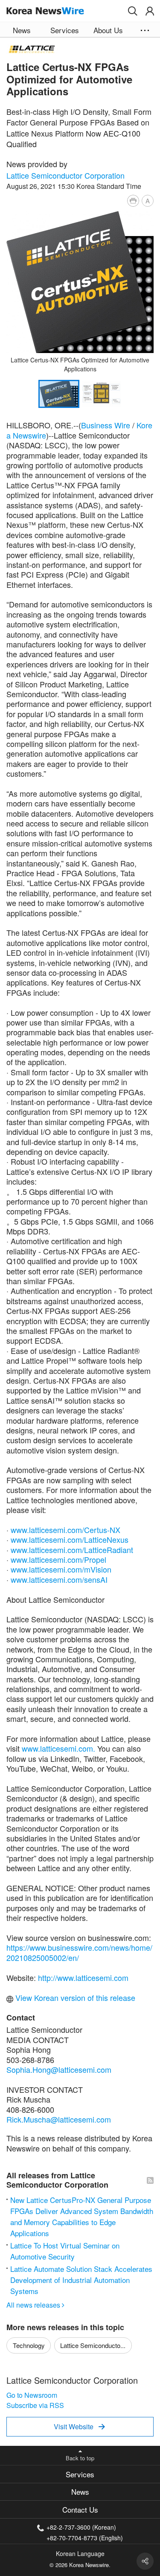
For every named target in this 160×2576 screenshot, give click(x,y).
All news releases (35, 2305)
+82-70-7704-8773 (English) (85, 2537)
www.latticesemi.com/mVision (61, 1569)
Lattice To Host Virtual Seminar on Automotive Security (65, 2251)
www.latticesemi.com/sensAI (59, 1579)
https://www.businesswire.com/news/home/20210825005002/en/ (79, 1952)
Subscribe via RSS (35, 2405)
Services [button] (65, 30)
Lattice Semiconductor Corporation (65, 175)
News (80, 2492)
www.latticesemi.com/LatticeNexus (70, 1539)
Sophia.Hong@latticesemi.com (59, 2069)
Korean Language (80, 2553)
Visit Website (79, 2426)
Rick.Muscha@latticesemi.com (59, 2119)
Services (80, 2474)
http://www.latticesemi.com (83, 1978)
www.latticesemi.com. (58, 1748)
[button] (133, 11)
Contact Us (80, 2509)
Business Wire (106, 425)
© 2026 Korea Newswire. (80, 2565)
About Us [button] (108, 30)
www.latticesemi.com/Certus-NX (65, 1530)
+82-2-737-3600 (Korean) (81, 2527)
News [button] (22, 30)
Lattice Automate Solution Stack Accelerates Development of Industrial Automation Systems (81, 2280)
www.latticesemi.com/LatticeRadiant (72, 1550)
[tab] (80, 2474)
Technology (29, 2345)
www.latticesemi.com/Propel (58, 1559)
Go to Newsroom (32, 2395)
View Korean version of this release (74, 1998)
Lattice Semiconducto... (93, 2345)
